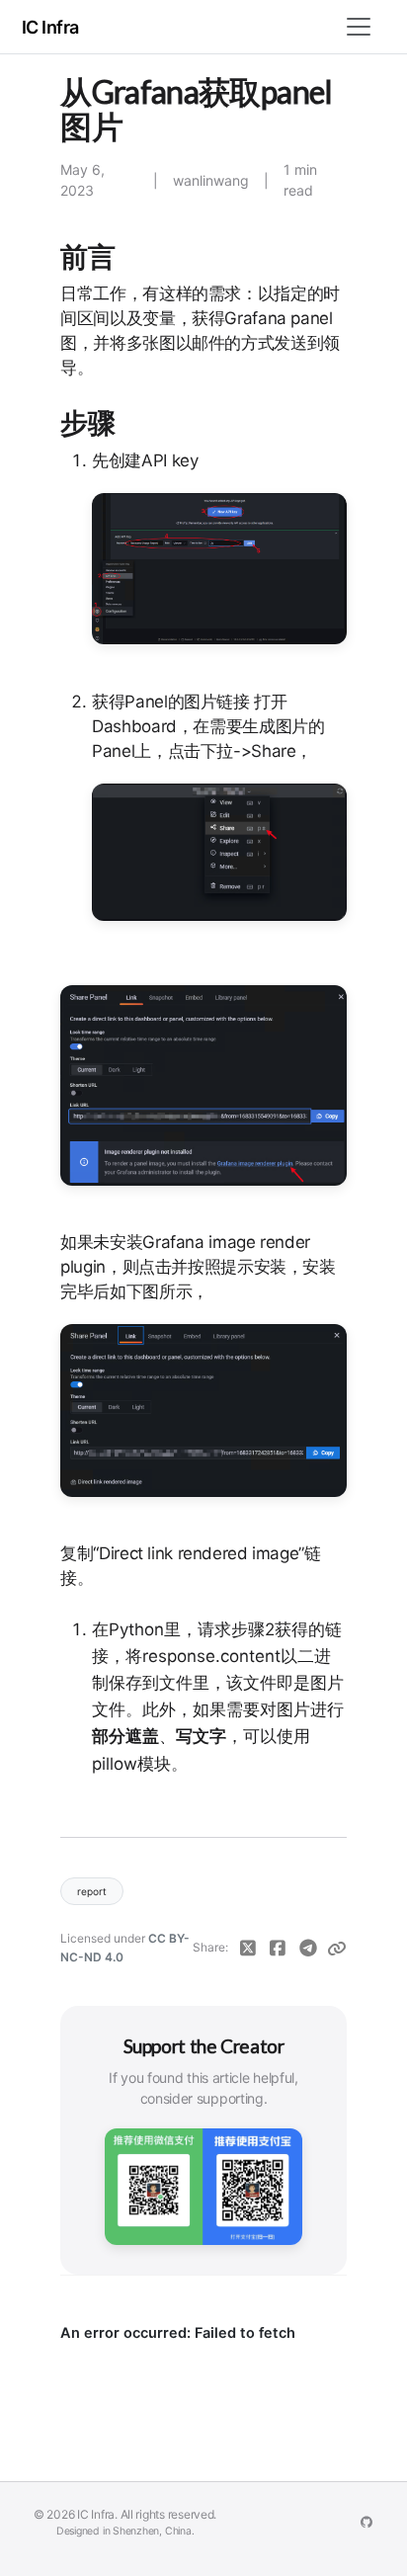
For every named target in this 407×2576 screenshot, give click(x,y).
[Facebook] (278, 1948)
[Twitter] (247, 1948)
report (92, 1891)
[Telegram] (308, 1948)
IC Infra (50, 27)
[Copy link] (337, 1948)
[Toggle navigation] (359, 27)
